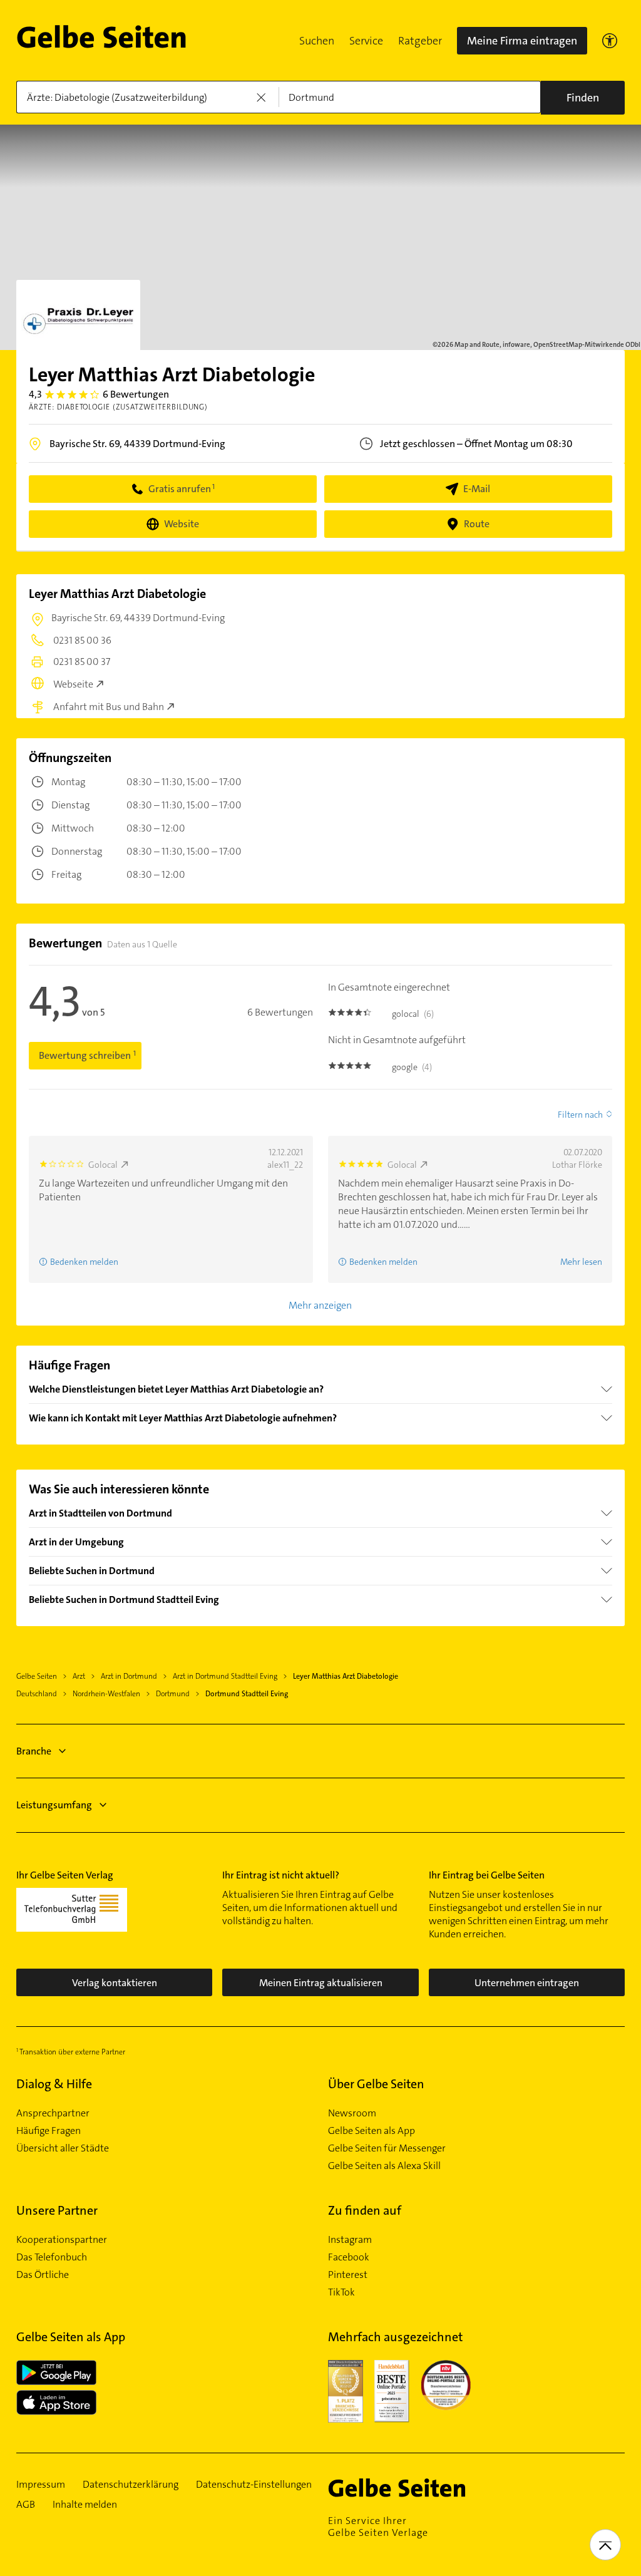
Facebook (349, 2257)
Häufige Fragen (49, 2131)
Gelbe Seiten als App (372, 2131)
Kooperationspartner (62, 2240)
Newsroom (352, 2113)
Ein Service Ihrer (378, 2527)
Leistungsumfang (54, 1805)
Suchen (317, 41)
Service (366, 41)
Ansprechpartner (53, 2113)
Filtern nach (580, 1115)
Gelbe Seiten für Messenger (387, 2148)
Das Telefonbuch (52, 2257)
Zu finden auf (365, 2210)
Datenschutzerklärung (131, 2485)
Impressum (41, 2485)
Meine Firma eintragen (522, 41)
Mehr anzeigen (320, 1305)
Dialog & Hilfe (54, 2084)
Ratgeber (420, 41)
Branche (34, 1751)
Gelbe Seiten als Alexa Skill (384, 2166)
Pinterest (348, 2275)
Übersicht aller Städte (63, 2148)
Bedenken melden (84, 1262)
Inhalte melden (85, 2505)
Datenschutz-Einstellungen (254, 2485)
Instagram (350, 2240)
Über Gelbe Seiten (376, 2084)
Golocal (103, 1165)
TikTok (341, 2292)
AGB (26, 2505)
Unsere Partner (57, 2210)
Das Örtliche (43, 2275)
